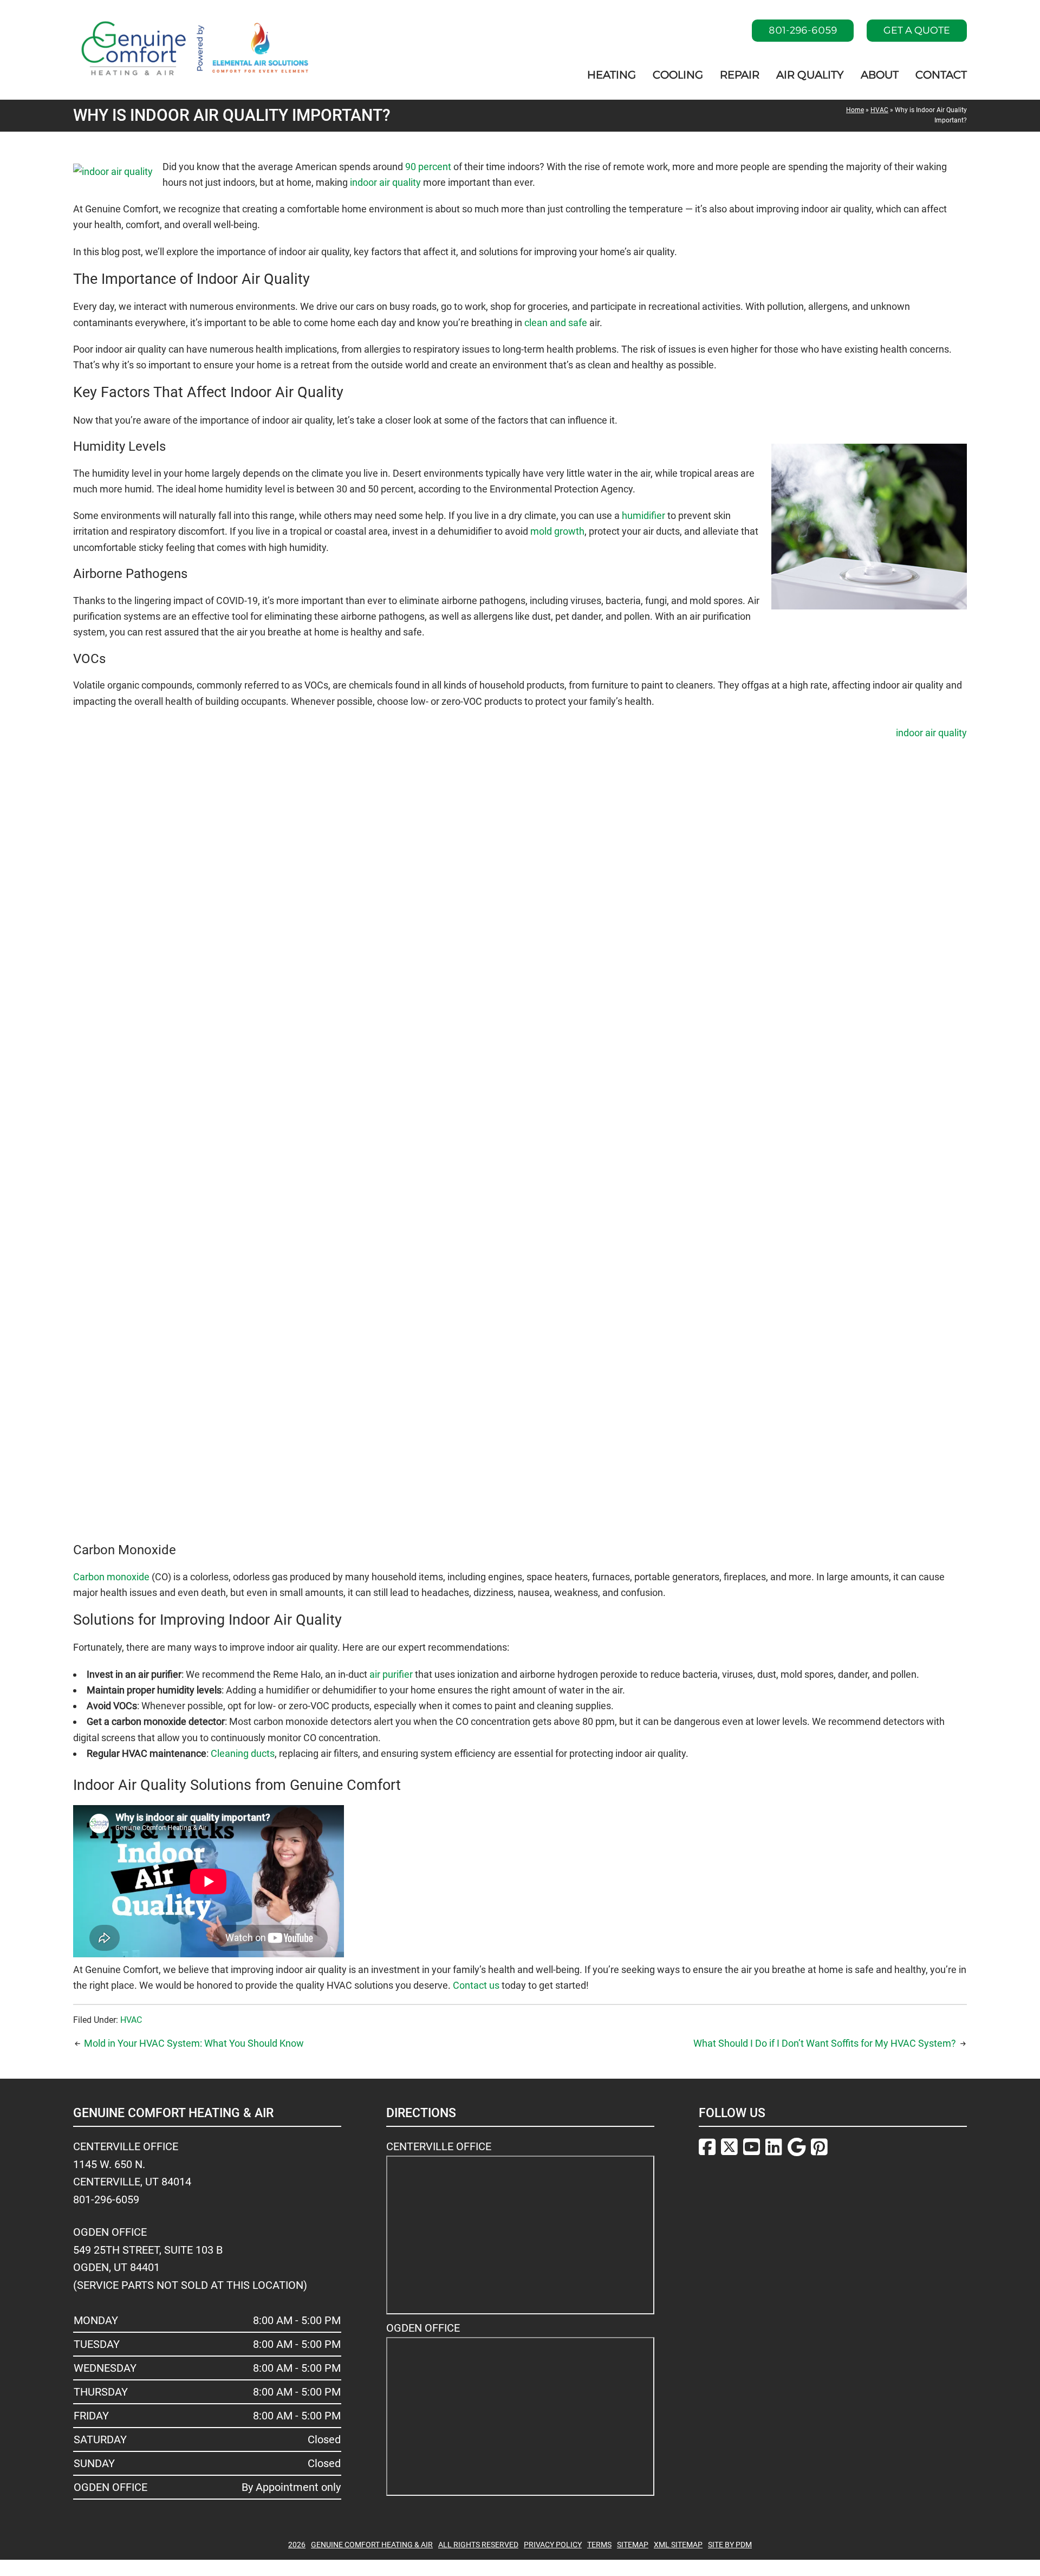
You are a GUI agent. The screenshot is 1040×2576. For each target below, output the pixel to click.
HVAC (879, 110)
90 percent (428, 167)
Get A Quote (917, 30)
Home (855, 110)
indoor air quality (385, 182)
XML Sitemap (678, 2545)
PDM (744, 2545)
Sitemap (633, 2545)
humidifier (643, 515)
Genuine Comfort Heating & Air (372, 2545)
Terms (599, 2545)
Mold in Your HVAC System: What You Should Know (194, 2043)
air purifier (391, 1674)
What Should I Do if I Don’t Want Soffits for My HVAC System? (825, 2043)
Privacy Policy (553, 2545)
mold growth (557, 531)
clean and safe (556, 323)
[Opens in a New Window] (707, 2149)
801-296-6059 (803, 30)
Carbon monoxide (111, 1577)
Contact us (476, 1985)
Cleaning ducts (243, 1753)
